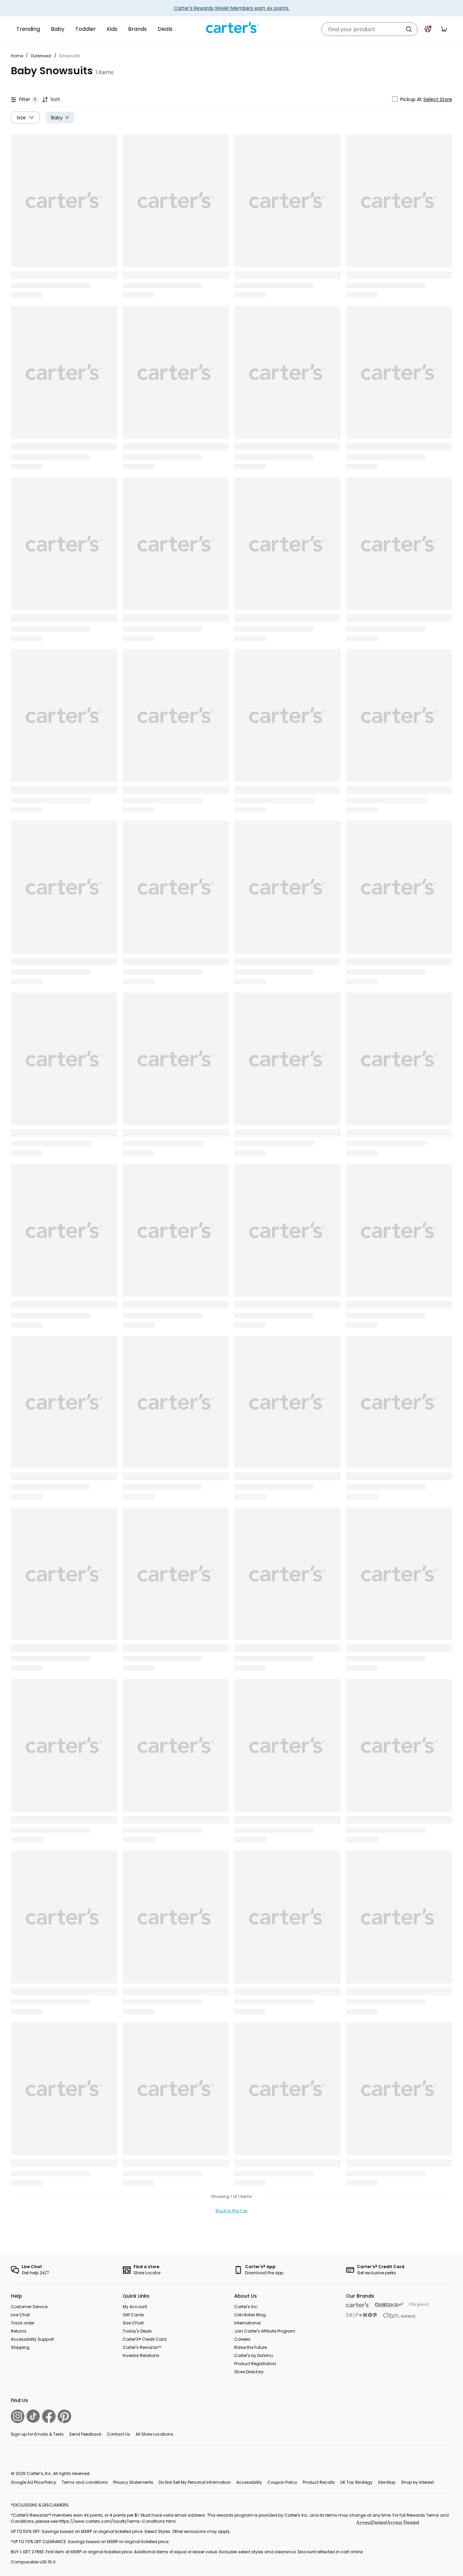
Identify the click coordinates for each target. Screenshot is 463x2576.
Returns (19, 2331)
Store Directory (249, 2372)
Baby (58, 29)
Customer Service (29, 2307)
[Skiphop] (362, 2315)
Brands (137, 29)
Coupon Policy (282, 2482)
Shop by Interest (417, 2482)
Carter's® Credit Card (145, 2339)
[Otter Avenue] (400, 2315)
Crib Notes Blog (250, 2315)
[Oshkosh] (389, 2305)
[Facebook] (49, 2416)
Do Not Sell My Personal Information (195, 2482)
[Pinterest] (64, 2416)
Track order (23, 2323)
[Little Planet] (419, 2305)
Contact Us (118, 2434)
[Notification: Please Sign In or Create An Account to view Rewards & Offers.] (428, 29)
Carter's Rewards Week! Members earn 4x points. (232, 8)
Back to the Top (231, 2211)
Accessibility (249, 2482)
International (247, 2323)
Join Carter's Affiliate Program (265, 2331)
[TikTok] (33, 2416)
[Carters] (358, 2305)
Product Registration (255, 2364)
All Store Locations (154, 2434)
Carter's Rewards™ (142, 2347)
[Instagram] (18, 2416)
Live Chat (20, 2315)
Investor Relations (141, 2355)
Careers (242, 2339)
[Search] (409, 29)
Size (21, 117)
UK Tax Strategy (356, 2482)
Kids (112, 29)
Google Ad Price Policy (34, 2482)
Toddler (86, 29)
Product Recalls (319, 2482)
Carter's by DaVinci (254, 2355)
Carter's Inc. (246, 2307)
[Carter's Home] (231, 28)
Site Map (387, 2482)
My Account (135, 2307)
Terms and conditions (85, 2482)
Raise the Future (250, 2347)
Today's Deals (137, 2331)
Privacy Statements (133, 2482)
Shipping (20, 2347)
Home (17, 56)
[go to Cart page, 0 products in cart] (444, 29)
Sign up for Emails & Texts (37, 2434)
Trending (28, 29)
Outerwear (41, 56)
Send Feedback (85, 2434)
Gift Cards (133, 2315)
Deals (165, 29)
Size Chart (133, 2323)
